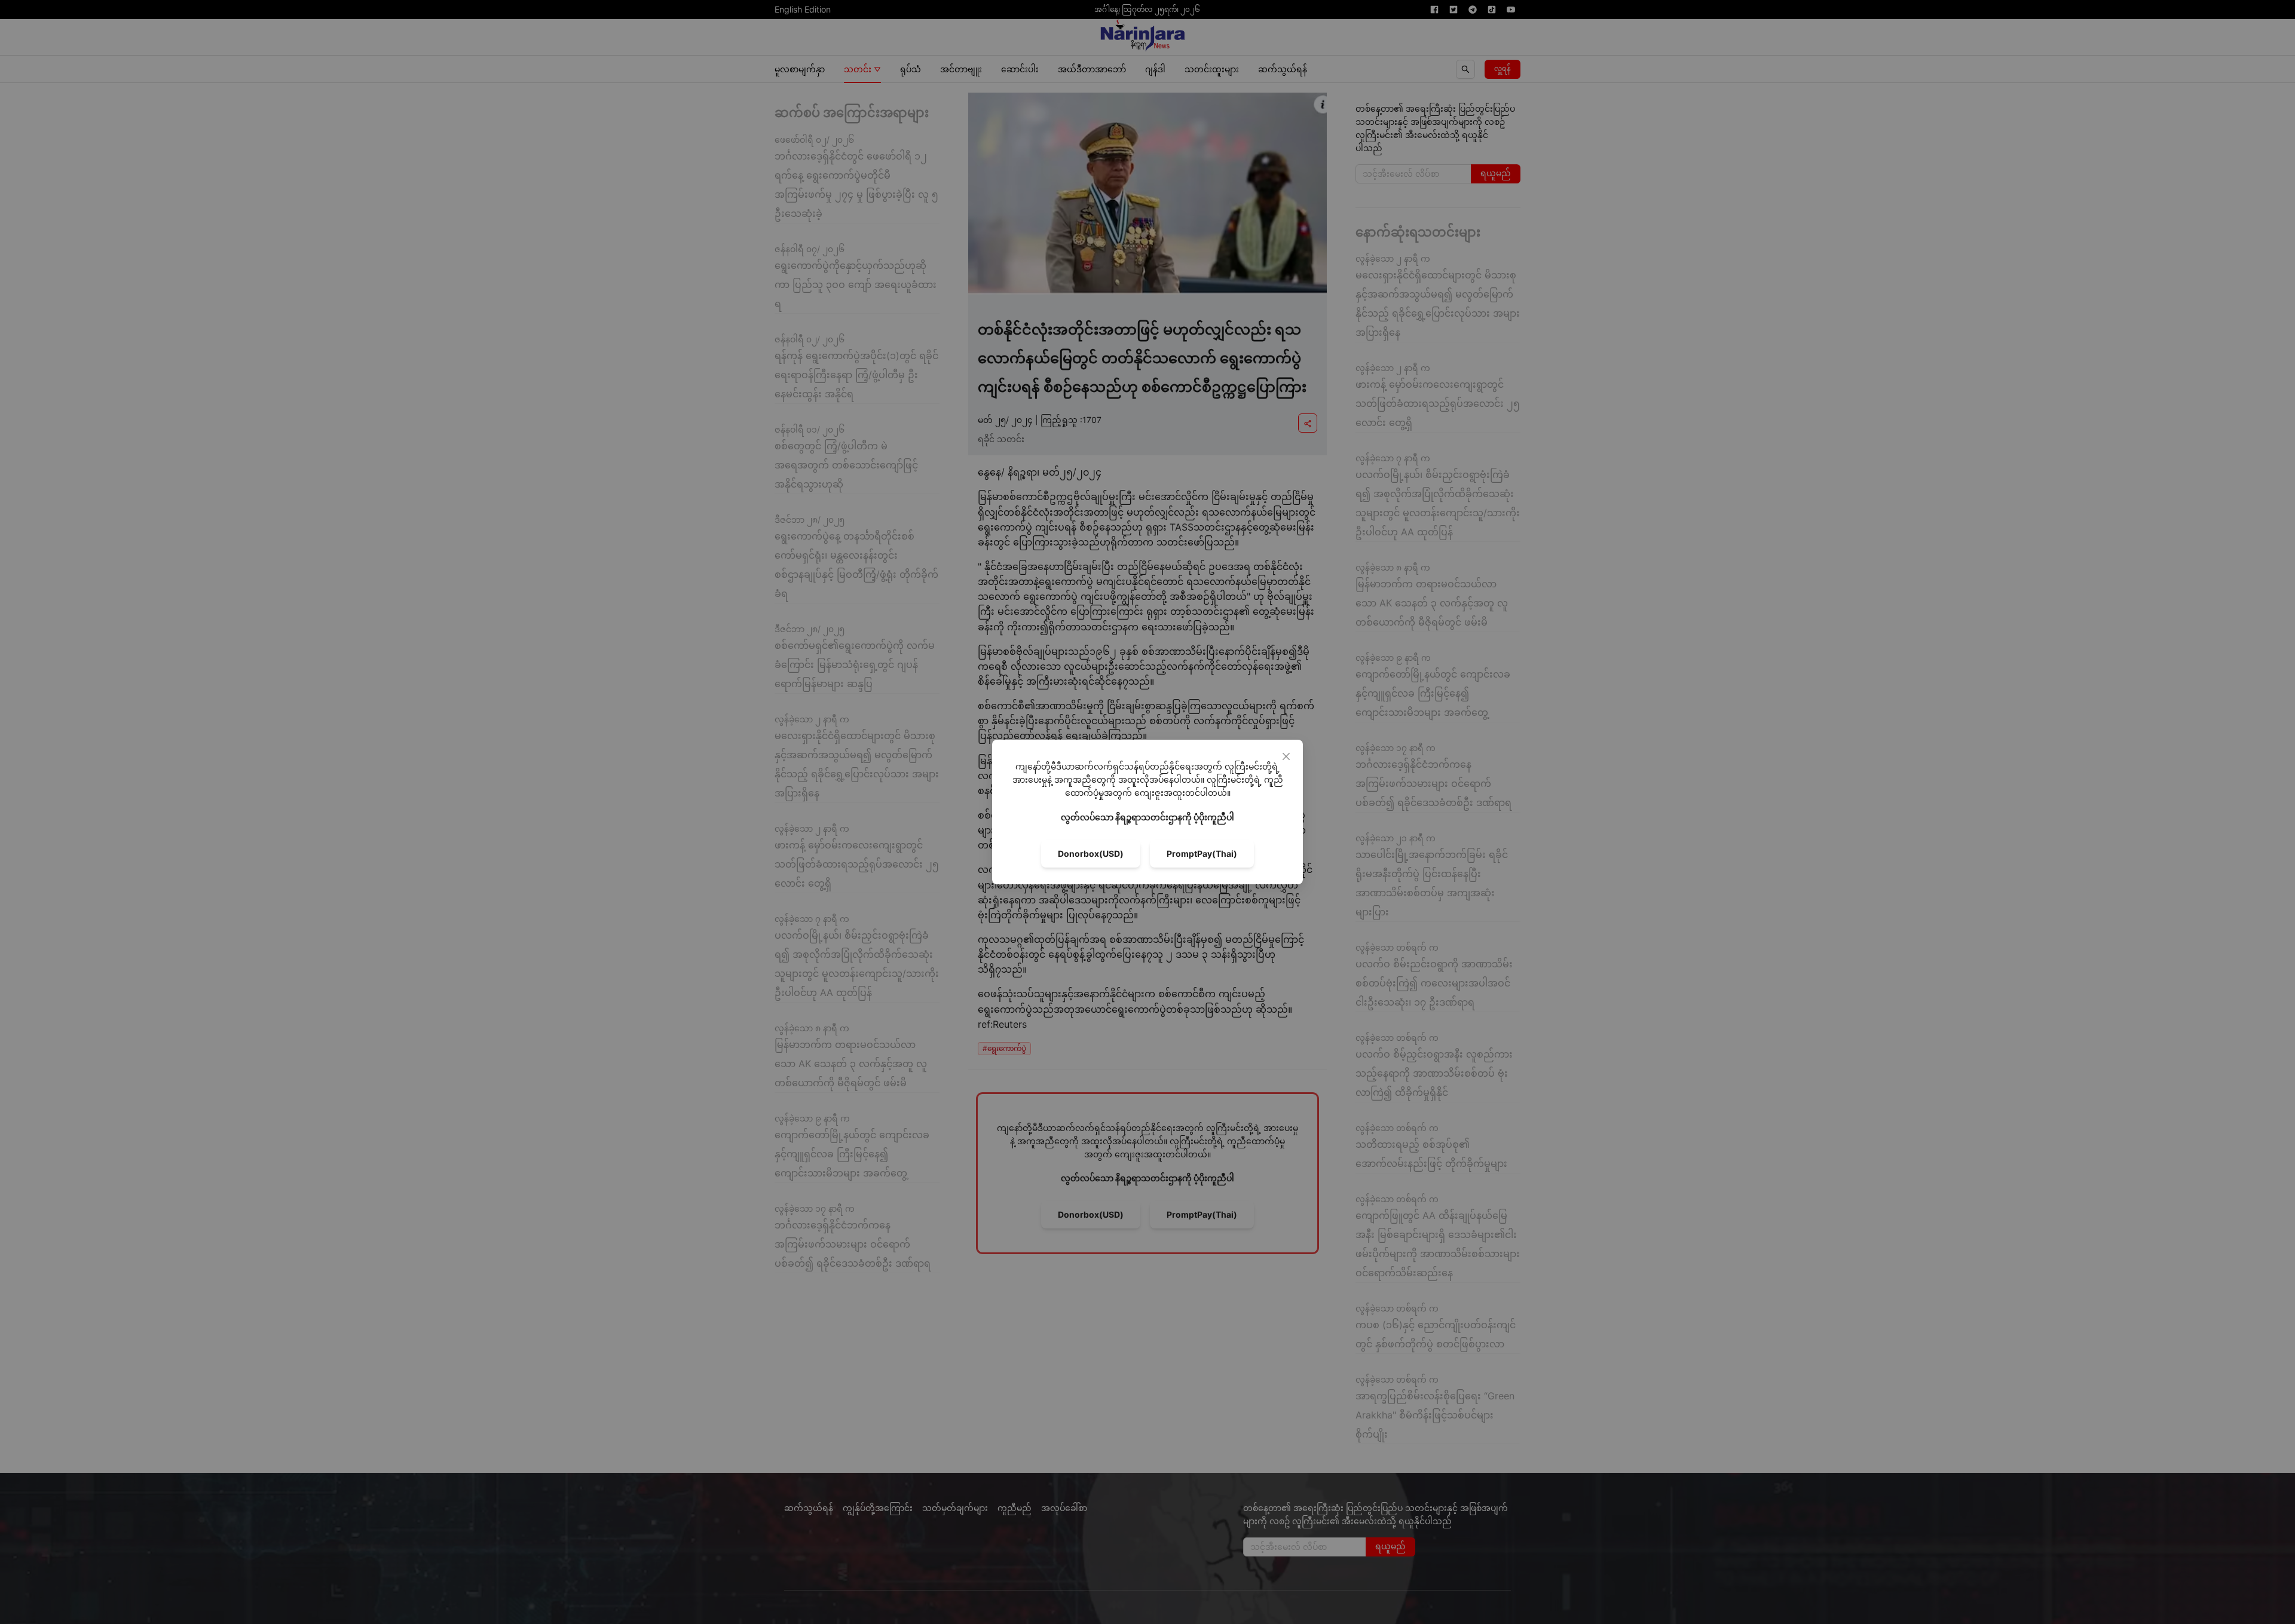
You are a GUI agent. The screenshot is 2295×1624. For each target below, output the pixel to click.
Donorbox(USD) (1091, 854)
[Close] (1286, 756)
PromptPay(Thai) (1202, 854)
